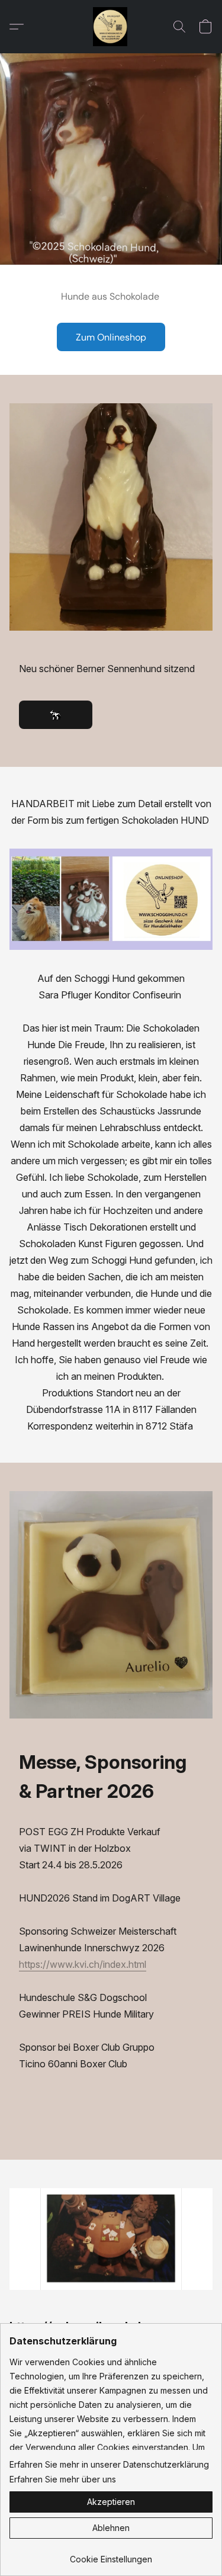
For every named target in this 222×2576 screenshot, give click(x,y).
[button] (111, 27)
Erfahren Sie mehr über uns (63, 2479)
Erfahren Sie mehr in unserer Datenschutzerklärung (109, 2464)
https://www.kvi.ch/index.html (83, 1964)
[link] (111, 2555)
